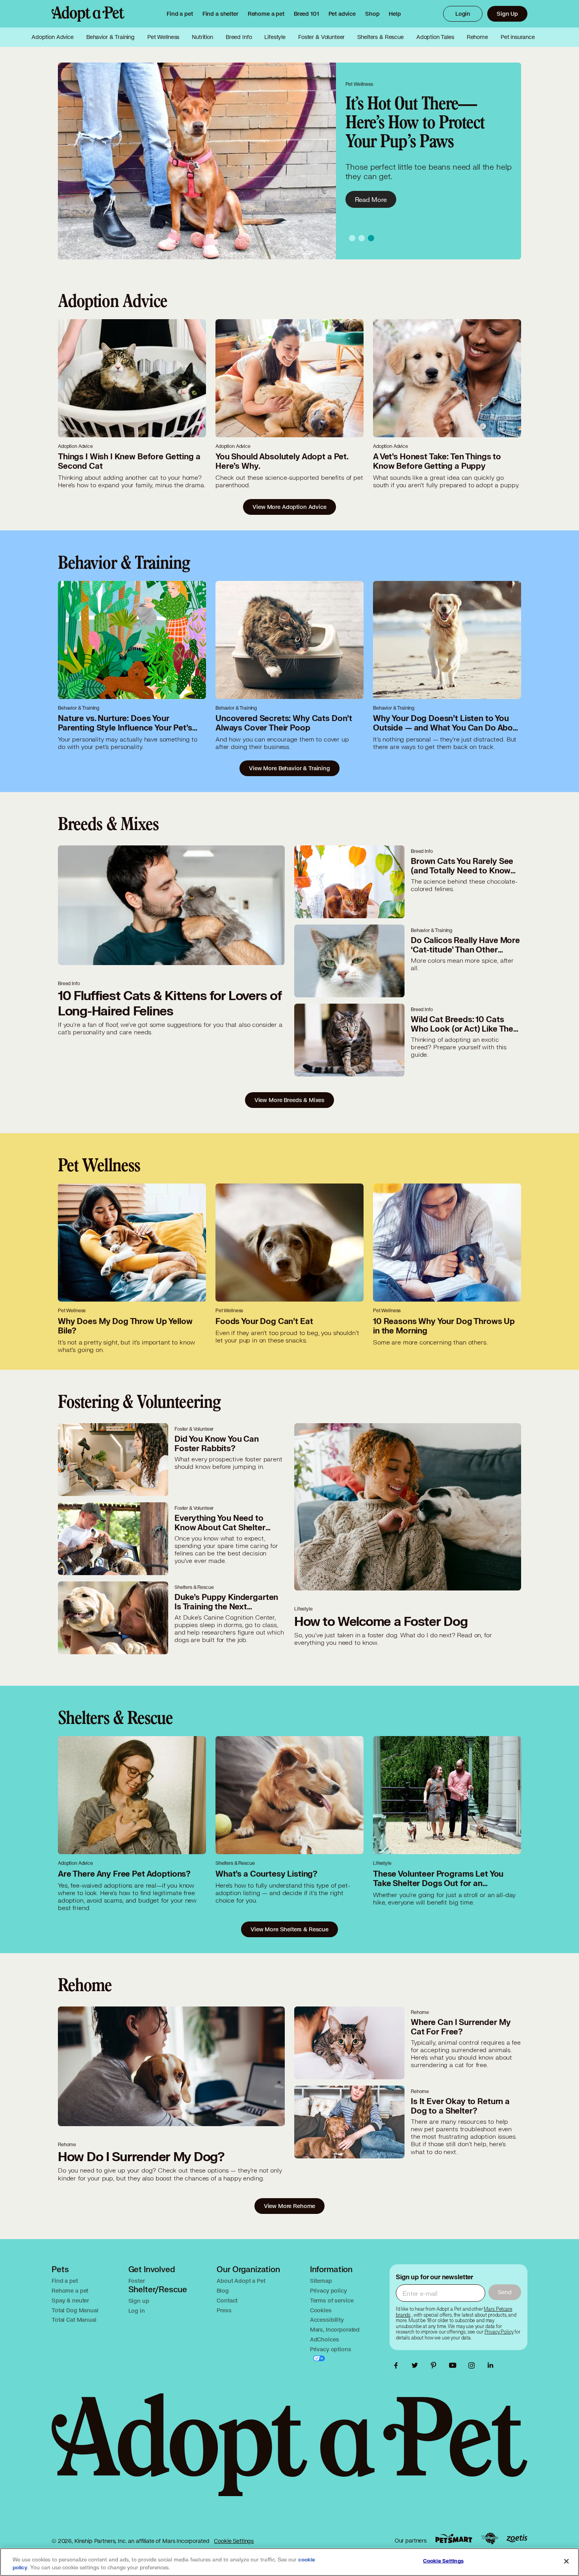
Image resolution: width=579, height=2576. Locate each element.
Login (463, 14)
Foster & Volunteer (321, 37)
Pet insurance (518, 37)
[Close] (566, 2561)
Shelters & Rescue (380, 37)
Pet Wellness (163, 37)
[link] (266, 14)
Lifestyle (275, 37)
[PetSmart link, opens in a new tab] (454, 2538)
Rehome (477, 37)
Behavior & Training (110, 37)
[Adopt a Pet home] (88, 14)
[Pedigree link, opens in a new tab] (490, 2539)
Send (505, 2292)
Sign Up (507, 14)
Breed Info (239, 37)
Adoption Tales (435, 37)
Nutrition (202, 37)
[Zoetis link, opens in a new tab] (517, 2538)
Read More (371, 199)
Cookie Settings (234, 2541)
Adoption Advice (53, 37)
